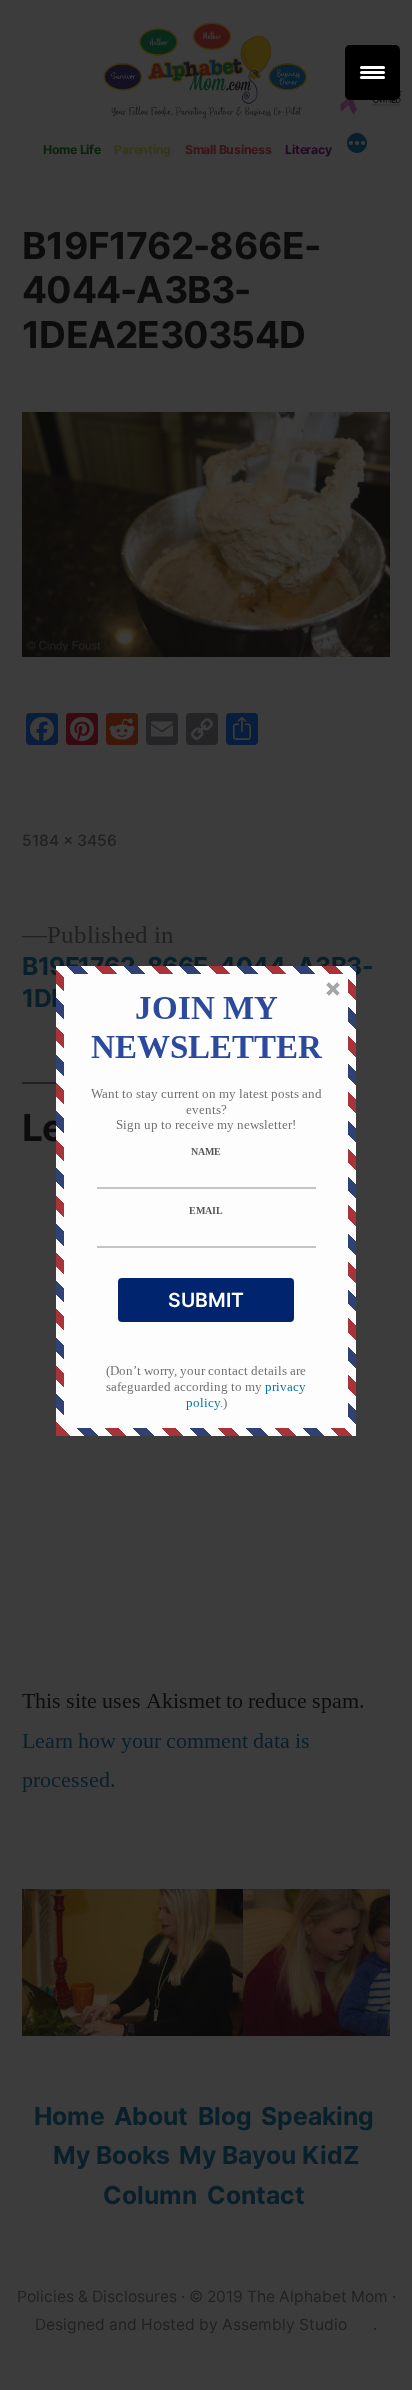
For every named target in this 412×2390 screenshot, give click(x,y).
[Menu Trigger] (372, 72)
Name (206, 1151)
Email (206, 1210)
